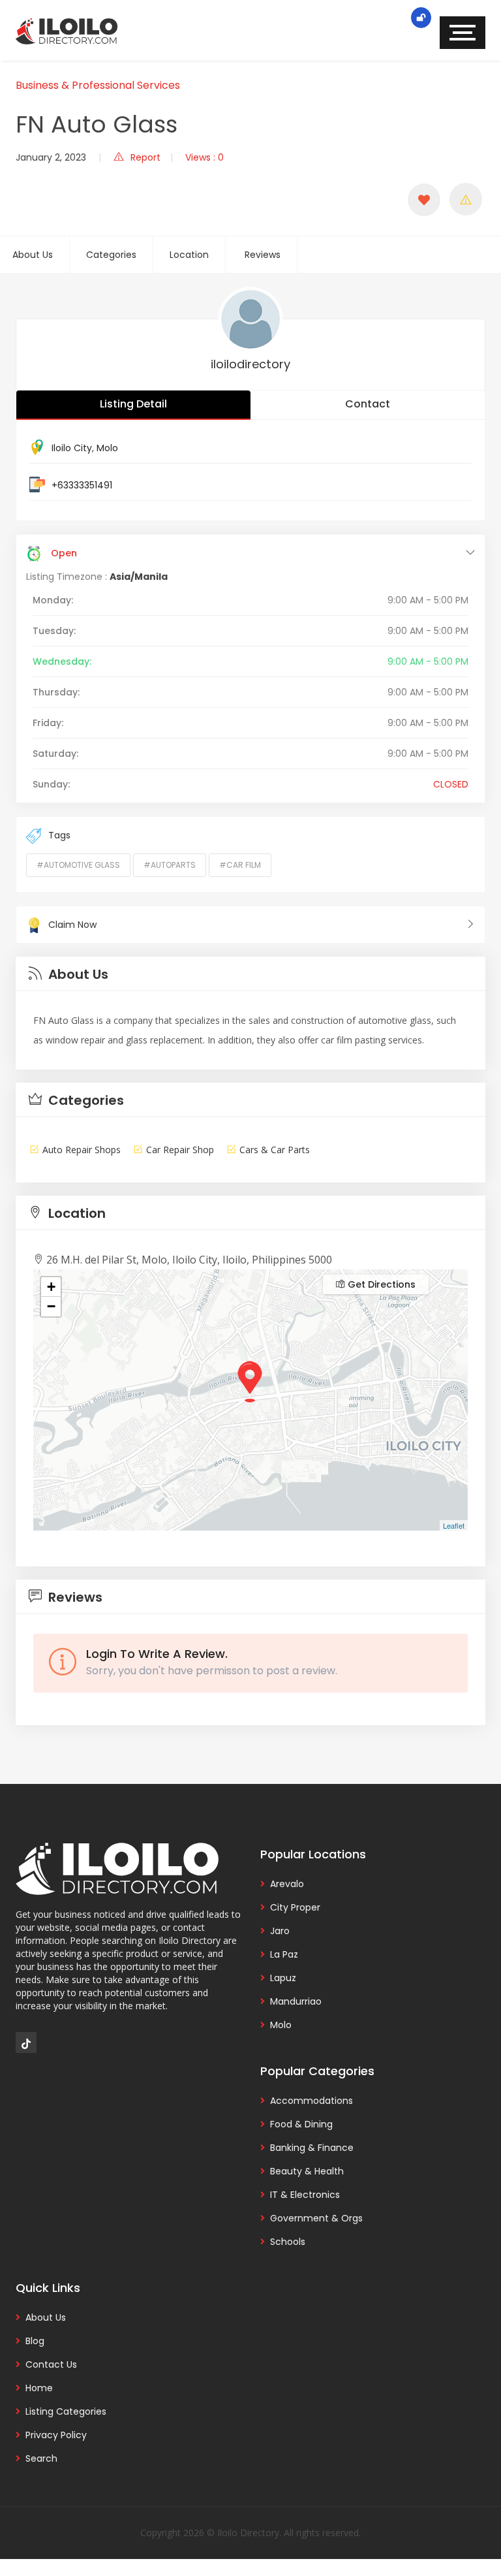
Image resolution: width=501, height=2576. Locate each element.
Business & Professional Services (98, 85)
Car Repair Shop (180, 1150)
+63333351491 (82, 485)
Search (41, 2458)
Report (145, 157)
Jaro (280, 1931)
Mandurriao (296, 2001)
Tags (59, 835)
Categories (111, 255)
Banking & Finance (312, 2148)
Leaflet (454, 1525)
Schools (288, 2242)
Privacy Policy (56, 2435)
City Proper (295, 1907)
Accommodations (311, 2101)
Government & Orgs (316, 2218)
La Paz (284, 1954)
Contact (368, 404)
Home (39, 2388)
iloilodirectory (250, 364)
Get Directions (380, 1284)
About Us (33, 255)
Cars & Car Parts (275, 1150)
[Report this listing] (466, 199)
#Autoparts (170, 865)
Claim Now (72, 925)
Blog (35, 2341)
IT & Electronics (305, 2195)
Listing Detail (133, 404)
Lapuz (283, 1978)
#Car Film (240, 865)
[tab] (250, 974)
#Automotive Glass (78, 865)
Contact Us (51, 2364)
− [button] (51, 1306)
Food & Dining (301, 2124)
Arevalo (287, 1884)
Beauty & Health (307, 2171)
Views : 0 (205, 157)
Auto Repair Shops (82, 1150)
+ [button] (51, 1287)
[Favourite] (424, 200)
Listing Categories (66, 2411)
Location (189, 255)
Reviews (263, 255)
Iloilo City (72, 448)
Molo (107, 448)
